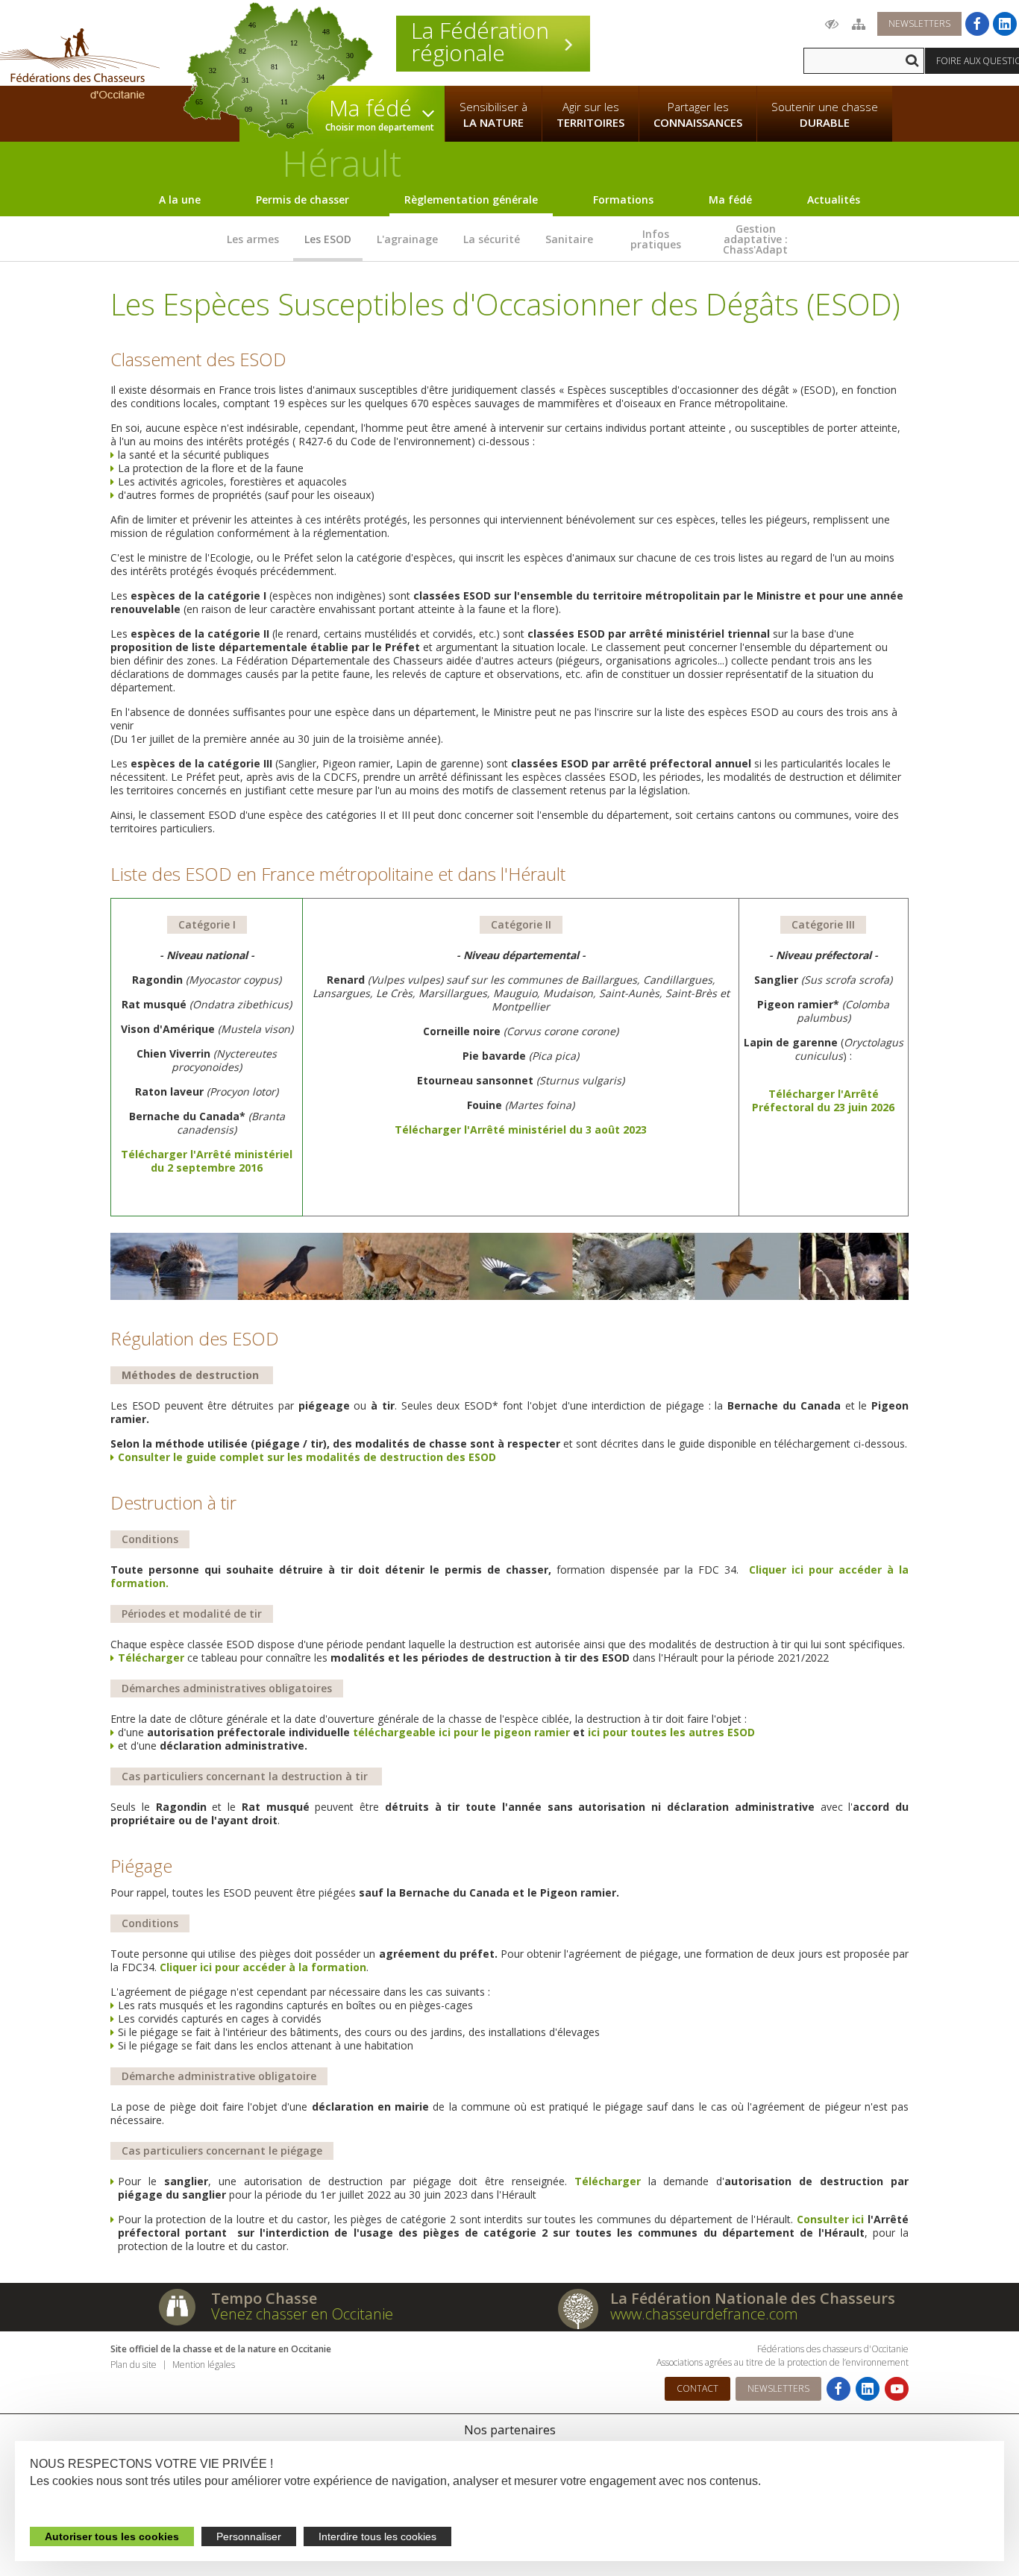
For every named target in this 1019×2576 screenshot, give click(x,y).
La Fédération (480, 42)
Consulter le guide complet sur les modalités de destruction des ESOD (307, 1457)
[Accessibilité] (832, 24)
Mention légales (204, 2365)
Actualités (834, 200)
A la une (180, 200)
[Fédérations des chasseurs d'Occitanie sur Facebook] (977, 24)
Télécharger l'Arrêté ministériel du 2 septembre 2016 (207, 1161)
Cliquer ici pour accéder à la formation (263, 1967)
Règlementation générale (471, 200)
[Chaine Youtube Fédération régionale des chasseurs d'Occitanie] (897, 2389)
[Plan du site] (859, 24)
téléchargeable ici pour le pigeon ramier (461, 1732)
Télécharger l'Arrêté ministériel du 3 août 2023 (521, 1130)
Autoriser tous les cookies (112, 2536)
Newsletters (919, 23)
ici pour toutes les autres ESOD (671, 1732)
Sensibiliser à (493, 114)
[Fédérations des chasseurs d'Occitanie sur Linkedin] (1005, 24)
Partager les (698, 114)
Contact (697, 2388)
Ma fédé (730, 200)
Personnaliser (249, 2536)
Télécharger (151, 1658)
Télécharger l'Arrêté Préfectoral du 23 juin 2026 (823, 1100)
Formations (623, 200)
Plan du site (134, 2365)
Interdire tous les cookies (377, 2536)
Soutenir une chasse (825, 114)
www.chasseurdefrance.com (704, 2314)
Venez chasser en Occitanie (302, 2314)
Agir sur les (590, 114)
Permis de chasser (302, 200)
